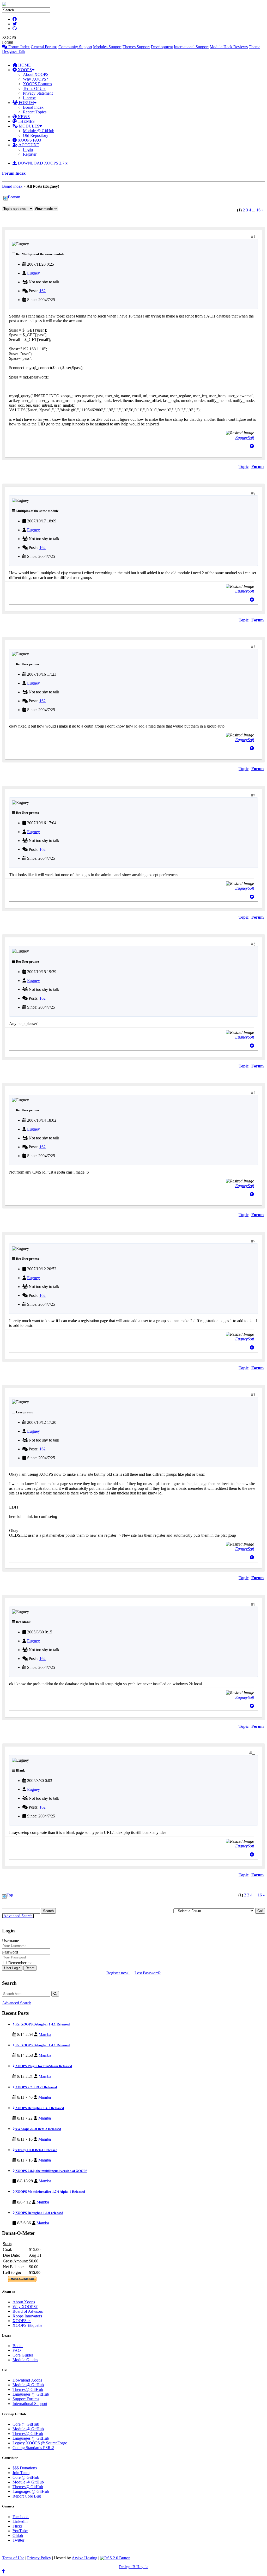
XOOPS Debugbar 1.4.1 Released (39, 2108)
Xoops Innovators (27, 2316)
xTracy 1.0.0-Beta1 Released (36, 2150)
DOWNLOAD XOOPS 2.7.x (42, 163)
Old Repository (36, 135)
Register (30, 154)
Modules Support (107, 47)
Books (18, 2346)
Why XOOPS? (35, 79)
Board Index (33, 107)
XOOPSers (22, 2321)
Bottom (14, 197)
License (29, 98)
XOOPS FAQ (29, 140)
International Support (191, 47)
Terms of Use (13, 2558)
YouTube (20, 2531)
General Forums (44, 47)
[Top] (252, 446)
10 (254, 1753)
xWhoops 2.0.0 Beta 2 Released (38, 2129)
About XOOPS (36, 74)
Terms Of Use (35, 88)
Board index (12, 186)
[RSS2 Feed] (115, 2558)
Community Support (75, 47)
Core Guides (23, 2355)
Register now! (118, 1973)
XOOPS (24, 70)
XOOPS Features (37, 84)
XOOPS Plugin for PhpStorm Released (43, 2066)
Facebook (21, 2517)
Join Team (21, 2473)
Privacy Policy (39, 2558)
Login (28, 149)
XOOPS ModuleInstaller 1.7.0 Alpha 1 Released (50, 2192)
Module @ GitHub (39, 131)
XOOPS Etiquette (27, 2325)
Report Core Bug (27, 2496)
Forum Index (19, 47)
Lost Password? (148, 1973)
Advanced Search (18, 1916)
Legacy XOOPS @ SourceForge (40, 2443)
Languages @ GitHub (31, 2394)
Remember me (20, 1963)
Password (10, 1952)
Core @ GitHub (26, 2424)
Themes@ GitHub (28, 2389)
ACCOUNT (29, 145)
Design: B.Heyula (133, 2567)
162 (43, 291)
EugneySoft (245, 438)
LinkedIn (20, 2521)
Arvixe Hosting (84, 2558)
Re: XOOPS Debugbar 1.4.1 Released (42, 2024)
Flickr (17, 2526)
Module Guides (25, 2360)
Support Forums (26, 2399)
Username (10, 1941)
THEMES (26, 121)
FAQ (17, 2350)
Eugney (34, 273)
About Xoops (24, 2302)
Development (162, 47)
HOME (24, 65)
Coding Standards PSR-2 (33, 2448)
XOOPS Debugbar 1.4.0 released (39, 2213)
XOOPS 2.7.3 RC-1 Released (36, 2087)
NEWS (23, 117)
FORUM (26, 103)
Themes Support (136, 47)
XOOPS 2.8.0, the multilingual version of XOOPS (51, 2171)
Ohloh (18, 2535)
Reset (30, 1968)
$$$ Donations (25, 2468)
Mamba (45, 2034)
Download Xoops (27, 2380)
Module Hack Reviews (229, 47)
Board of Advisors (28, 2311)
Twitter (18, 2540)
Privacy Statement (38, 93)
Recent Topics (35, 112)
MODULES (29, 126)
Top (10, 1895)
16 (258, 210)
